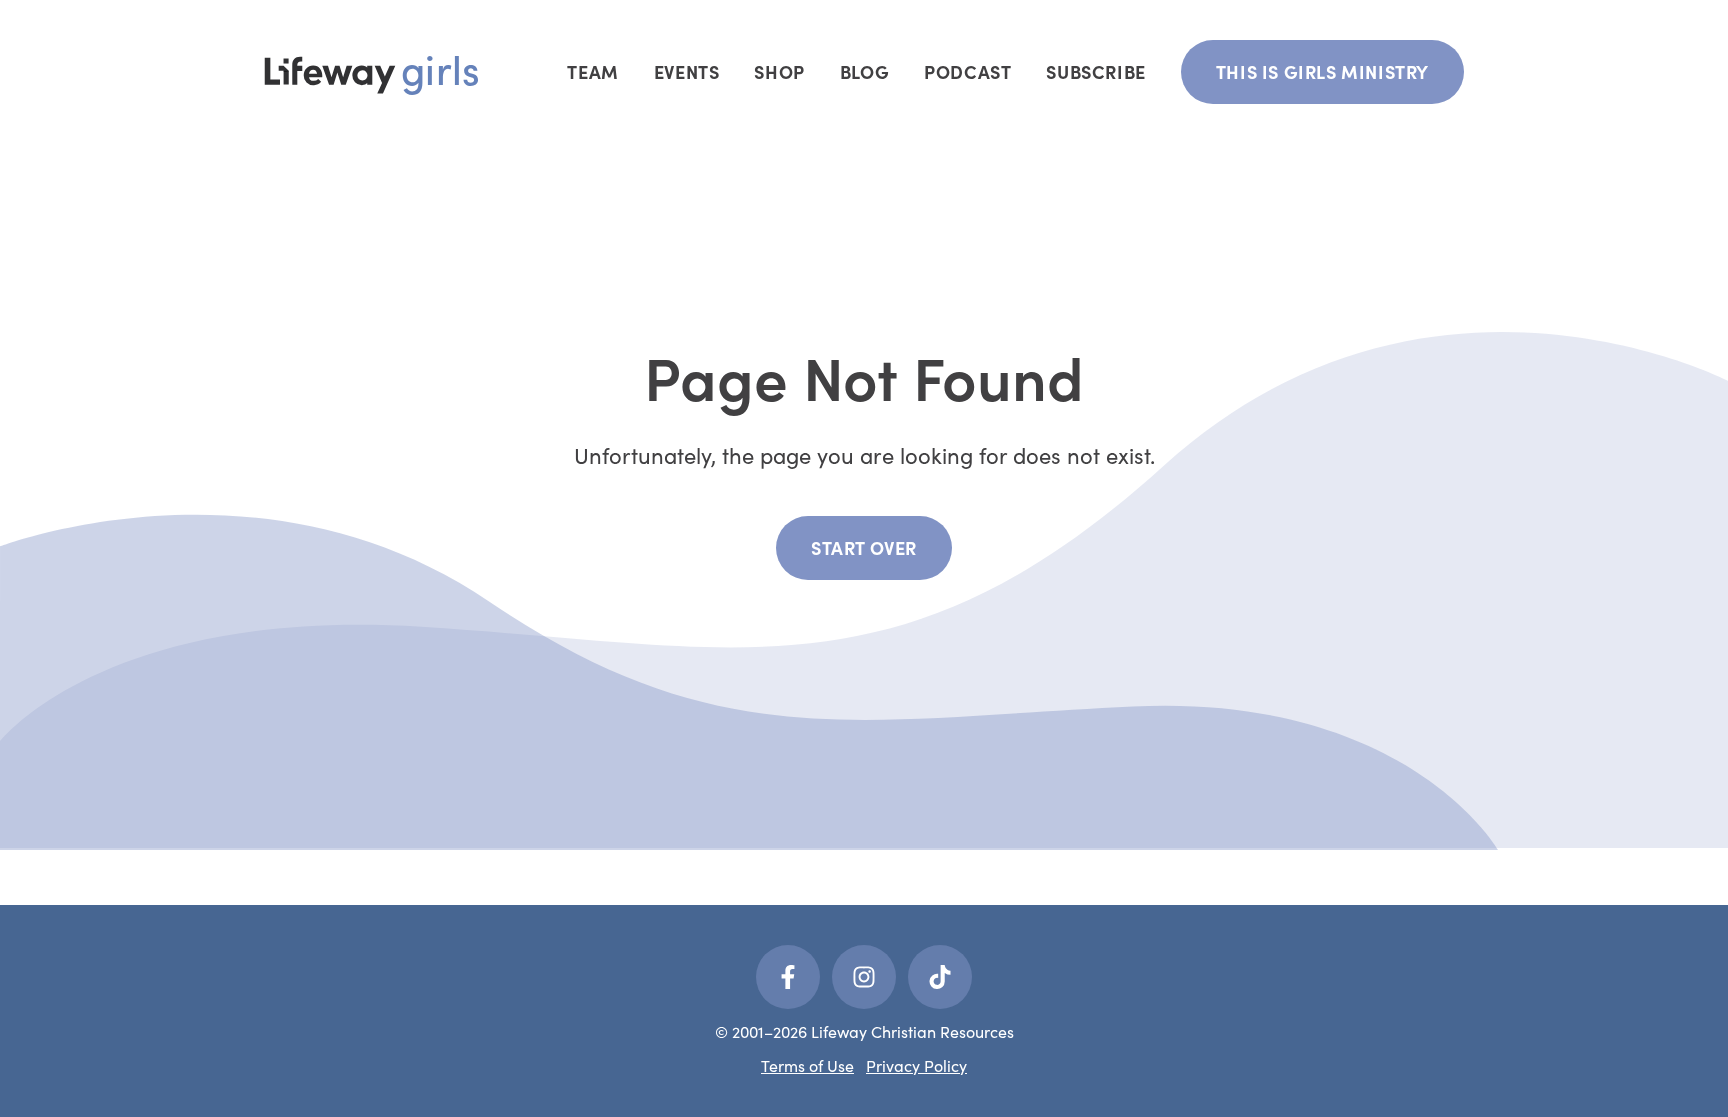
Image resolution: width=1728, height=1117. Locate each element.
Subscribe (1095, 71)
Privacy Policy (916, 1065)
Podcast (967, 71)
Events (687, 71)
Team (592, 71)
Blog (864, 71)
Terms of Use (807, 1065)
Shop (779, 71)
